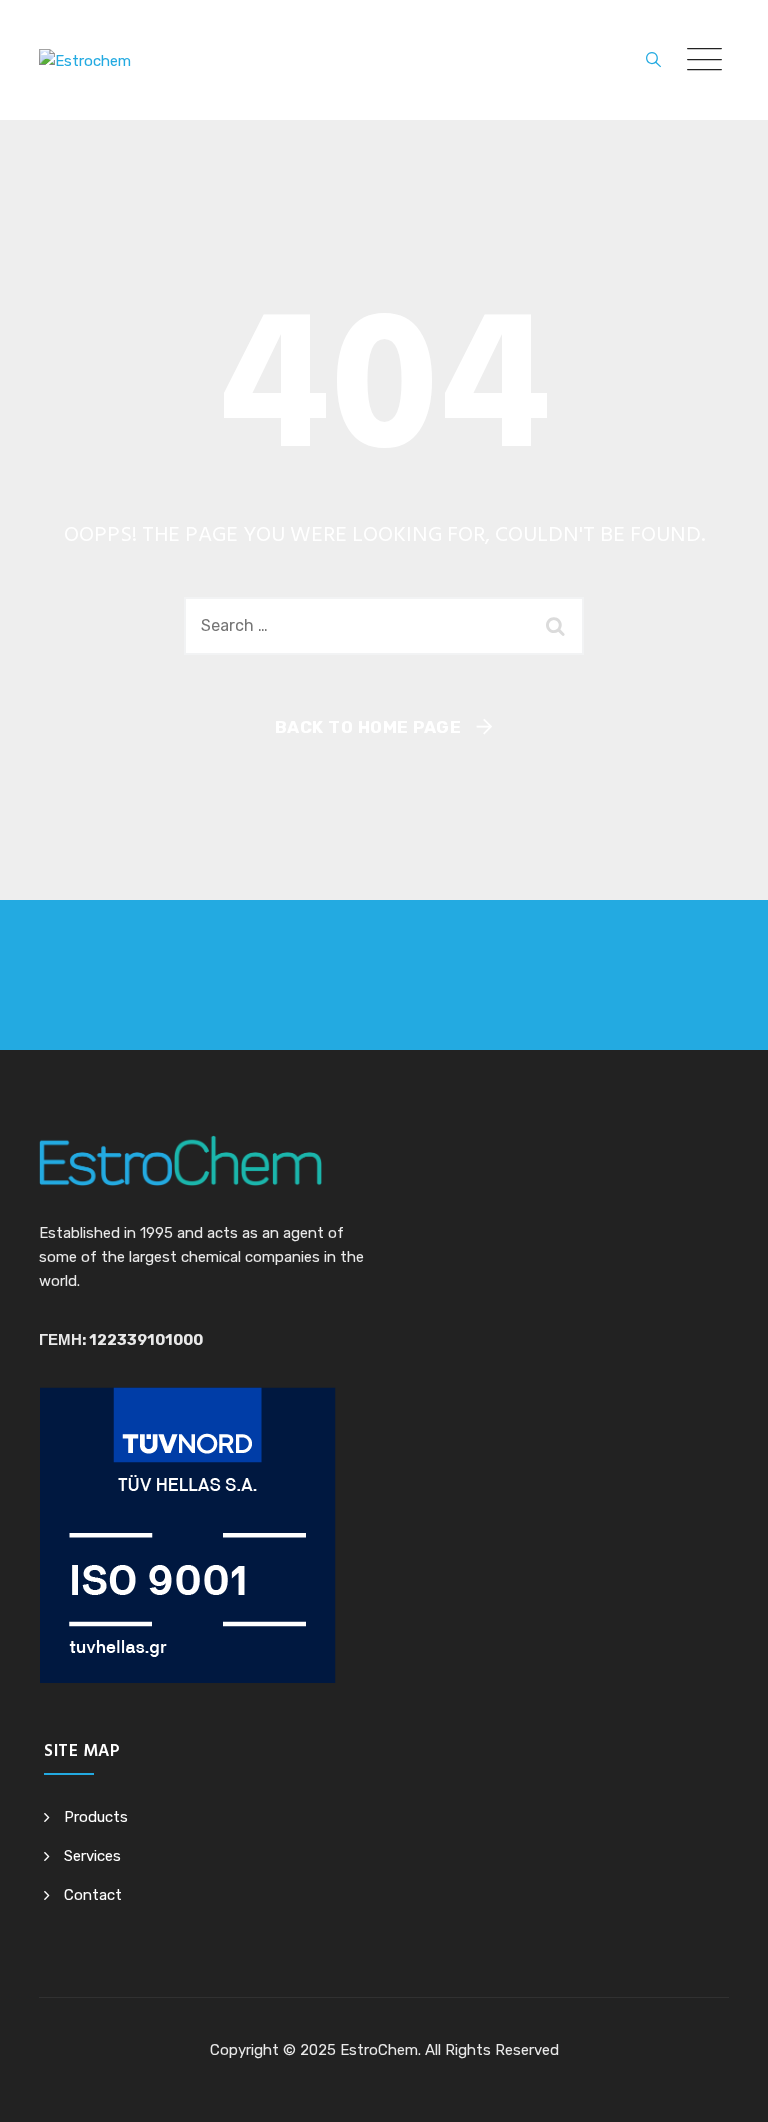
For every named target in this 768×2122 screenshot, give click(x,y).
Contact (93, 1895)
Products (96, 1817)
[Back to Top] (725, 2089)
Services (92, 1856)
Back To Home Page (368, 727)
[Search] (653, 60)
